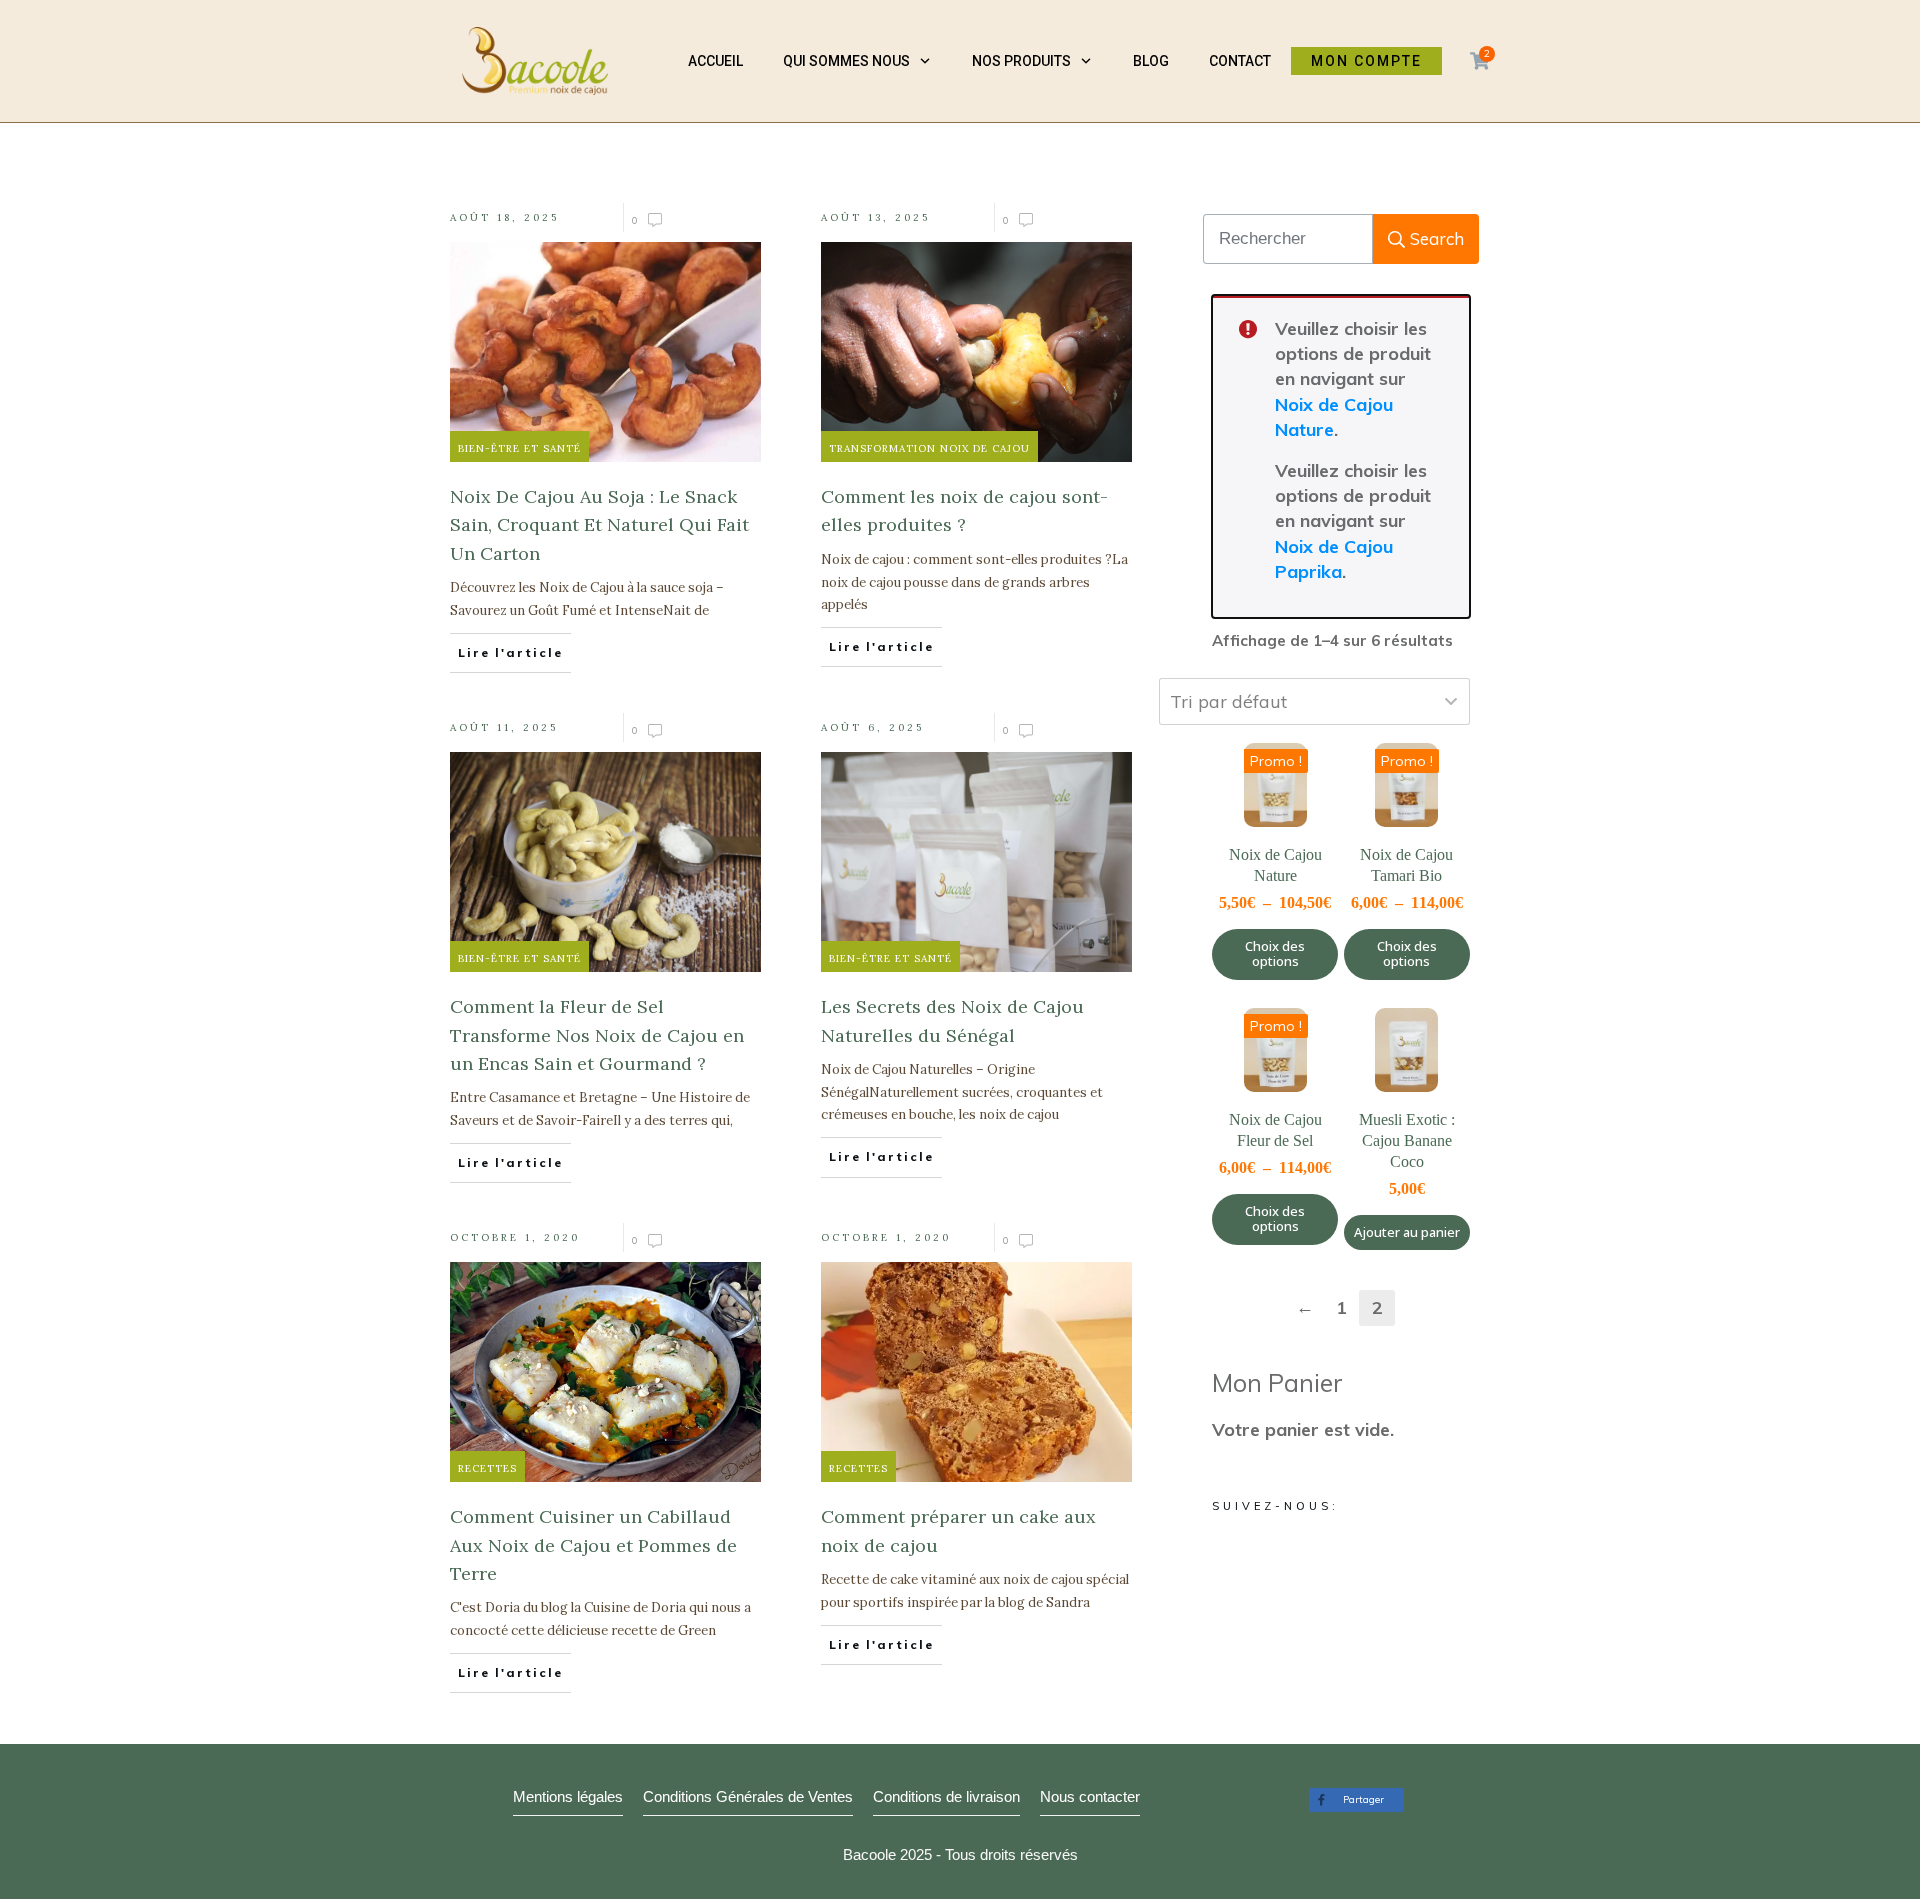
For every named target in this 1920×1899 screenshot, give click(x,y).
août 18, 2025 (504, 217)
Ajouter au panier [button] (1407, 1232)
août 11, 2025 (504, 727)
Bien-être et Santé (519, 448)
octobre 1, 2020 (515, 1237)
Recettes (487, 1468)
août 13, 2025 (875, 217)
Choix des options (1275, 954)
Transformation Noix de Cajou (929, 448)
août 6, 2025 (872, 727)
